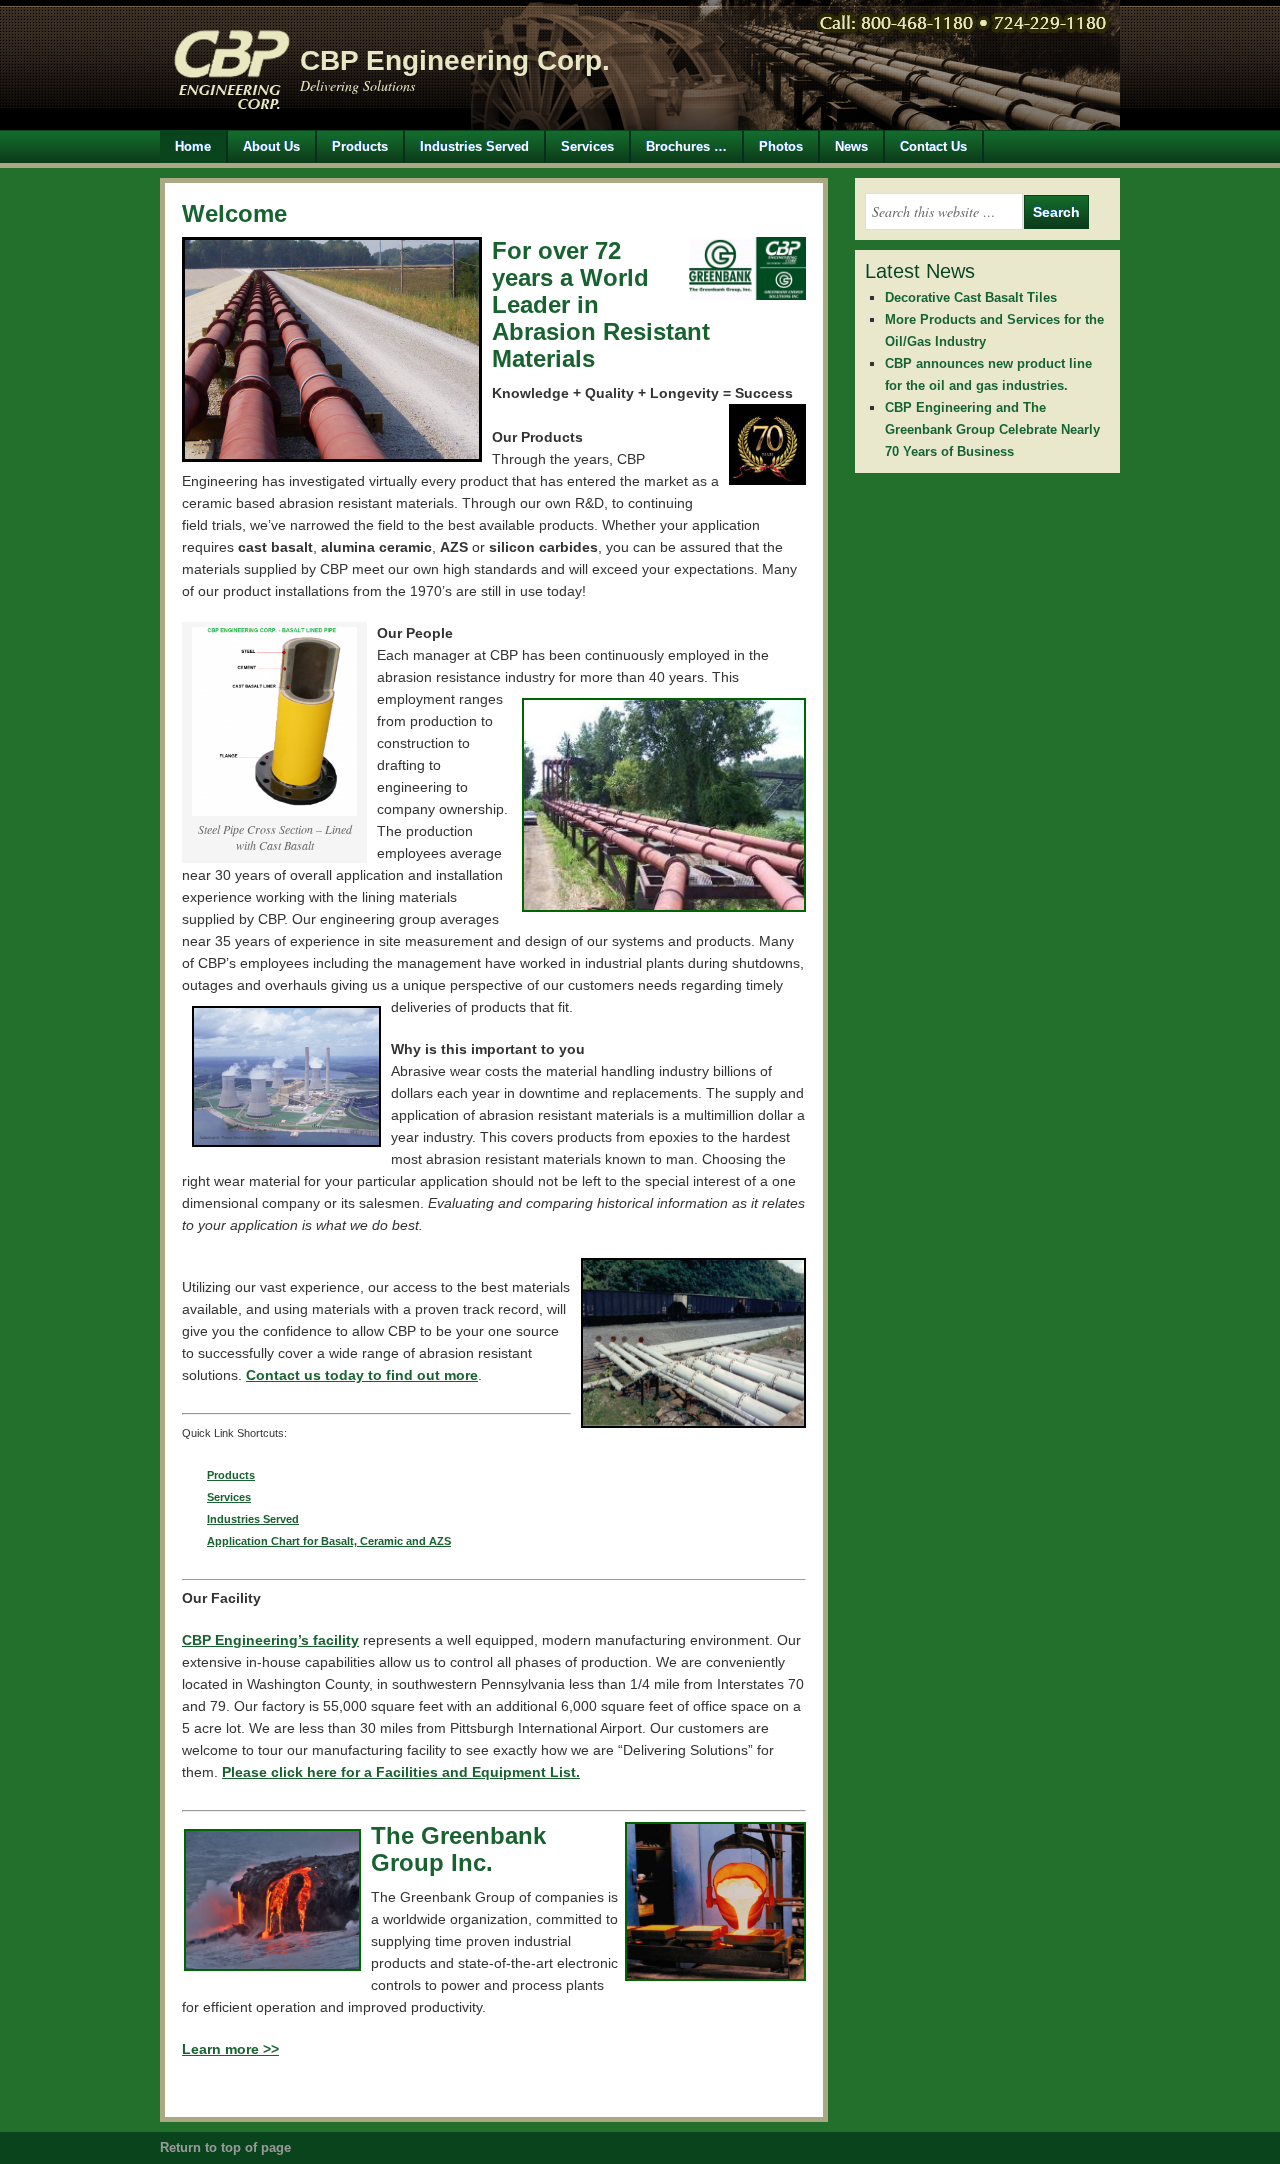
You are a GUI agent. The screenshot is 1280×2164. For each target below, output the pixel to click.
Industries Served (474, 146)
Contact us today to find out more (362, 1375)
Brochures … (686, 146)
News (851, 146)
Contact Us (933, 146)
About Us (271, 146)
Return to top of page (225, 2147)
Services (587, 146)
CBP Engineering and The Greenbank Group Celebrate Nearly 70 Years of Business (992, 429)
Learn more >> (230, 2049)
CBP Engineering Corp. (455, 60)
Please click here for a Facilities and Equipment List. (401, 1772)
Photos (781, 146)
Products (352, 146)
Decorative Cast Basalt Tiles (971, 297)
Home (193, 146)
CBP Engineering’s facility (270, 1640)
